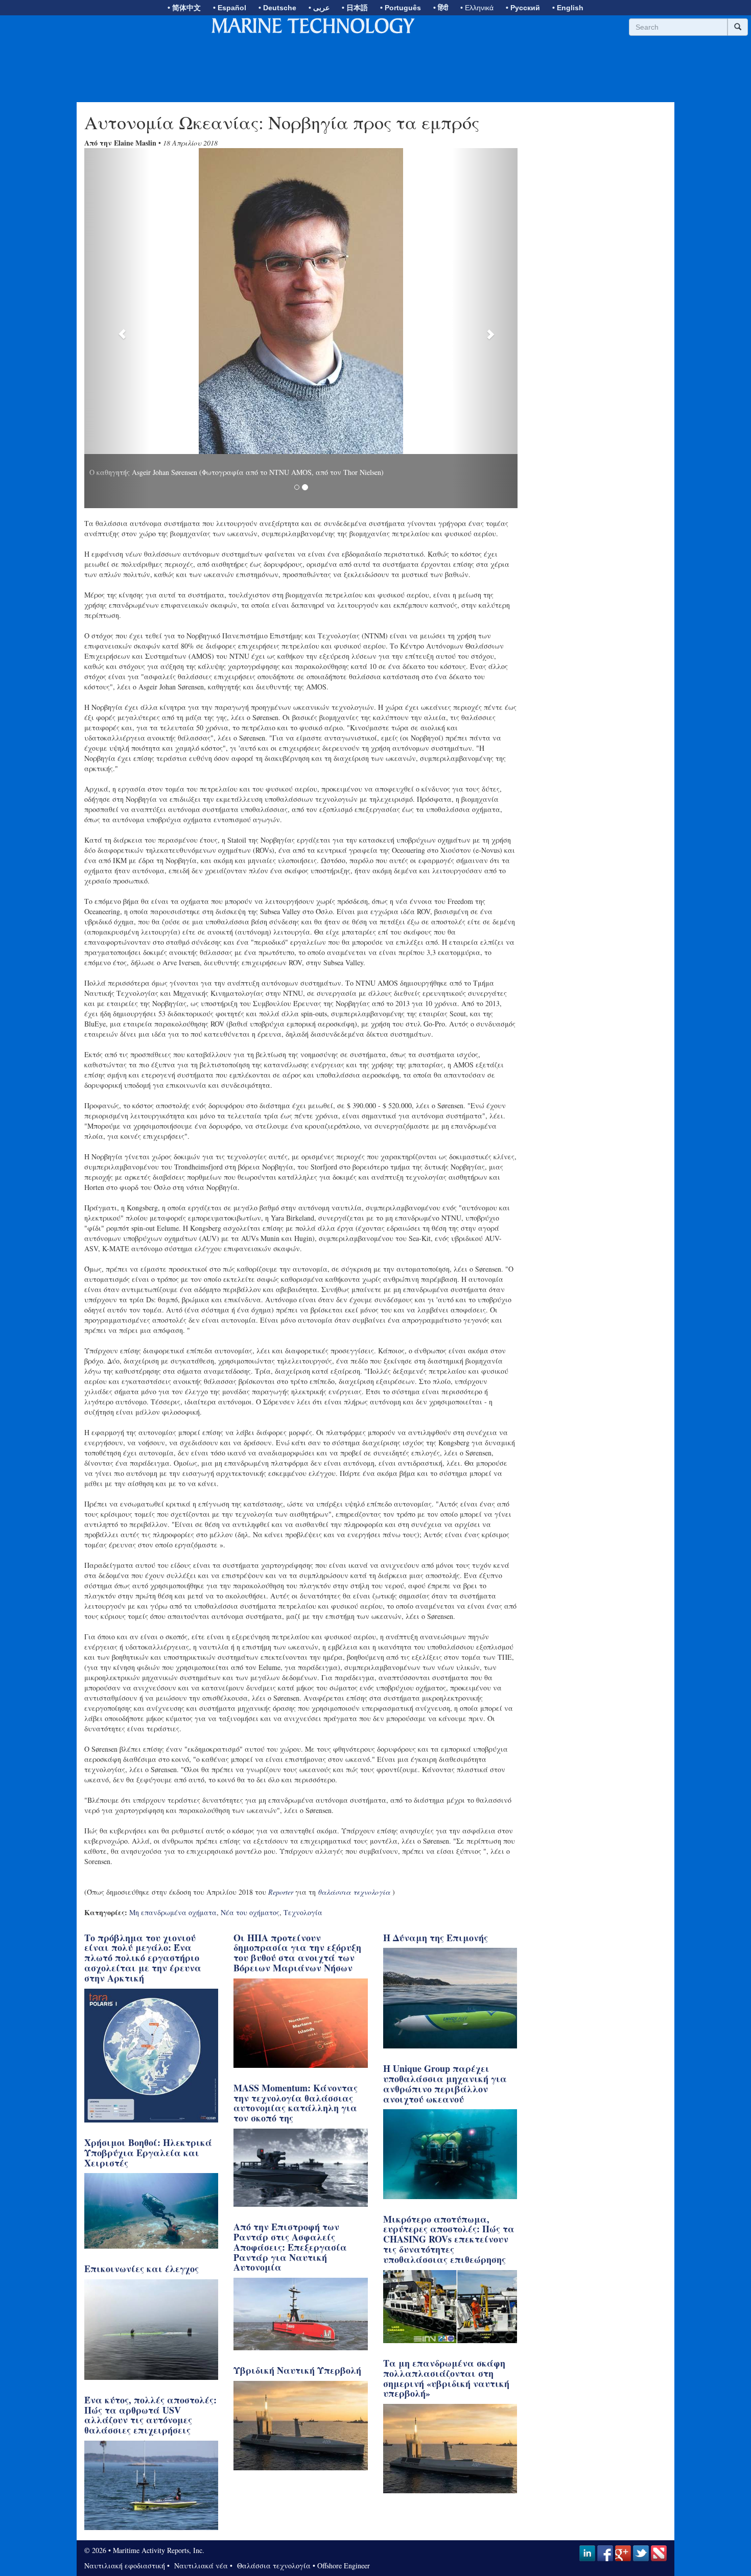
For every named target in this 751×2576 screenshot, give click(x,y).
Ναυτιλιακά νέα (200, 2558)
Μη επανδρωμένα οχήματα (173, 1905)
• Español (230, 8)
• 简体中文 (184, 8)
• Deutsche (277, 8)
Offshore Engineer (344, 2558)
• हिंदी (441, 8)
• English (568, 8)
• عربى (319, 8)
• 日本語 (355, 8)
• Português (401, 8)
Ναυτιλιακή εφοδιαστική (125, 2558)
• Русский (523, 8)
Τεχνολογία (303, 1905)
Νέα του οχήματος (250, 1905)
